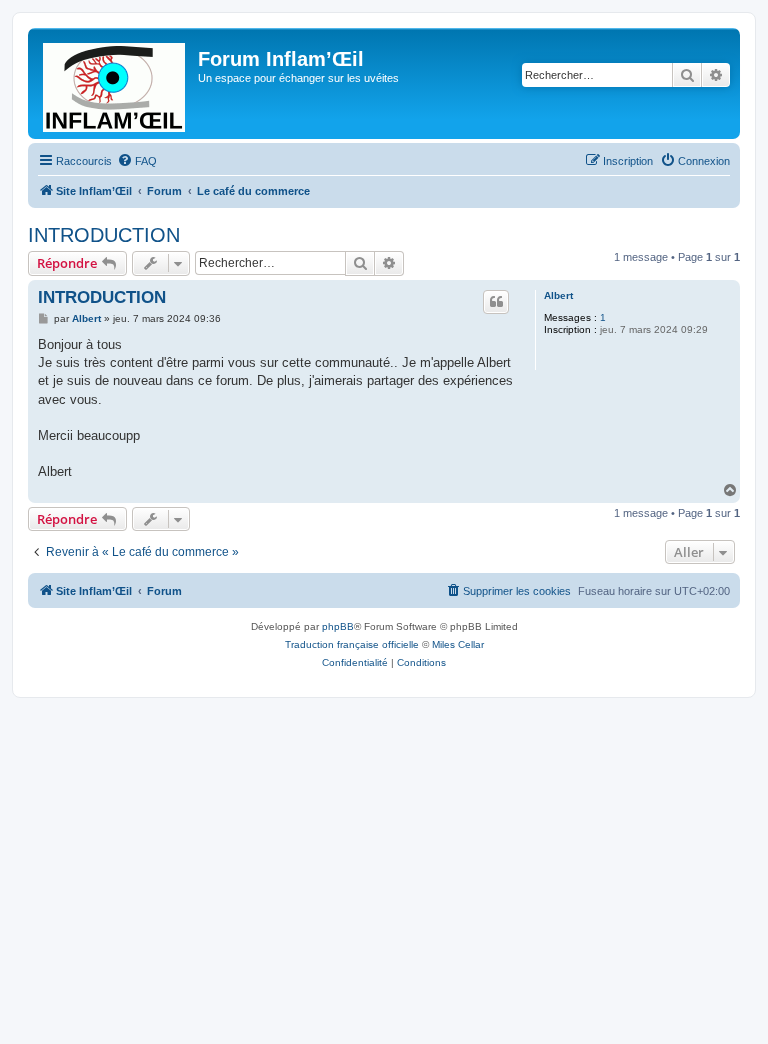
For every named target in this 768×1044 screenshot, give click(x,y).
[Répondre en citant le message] (496, 302)
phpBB (338, 626)
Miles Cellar (458, 644)
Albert (558, 295)
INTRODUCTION (104, 235)
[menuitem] (137, 161)
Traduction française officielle (352, 644)
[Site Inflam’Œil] (115, 83)
